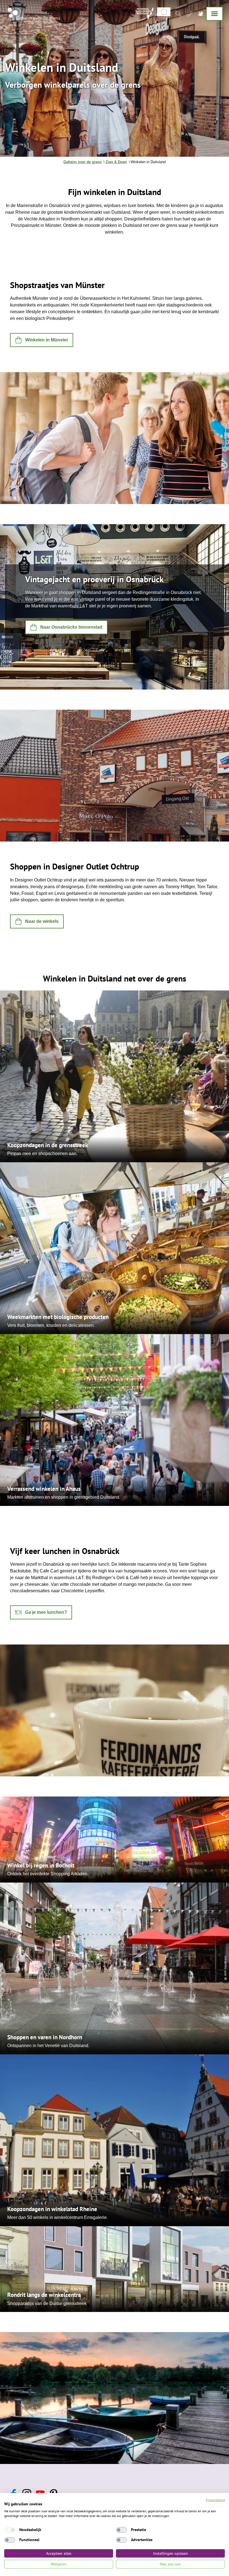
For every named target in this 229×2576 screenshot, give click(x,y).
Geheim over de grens (83, 162)
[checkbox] (10, 2530)
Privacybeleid (215, 2500)
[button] (42, 340)
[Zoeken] (178, 13)
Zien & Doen (116, 162)
